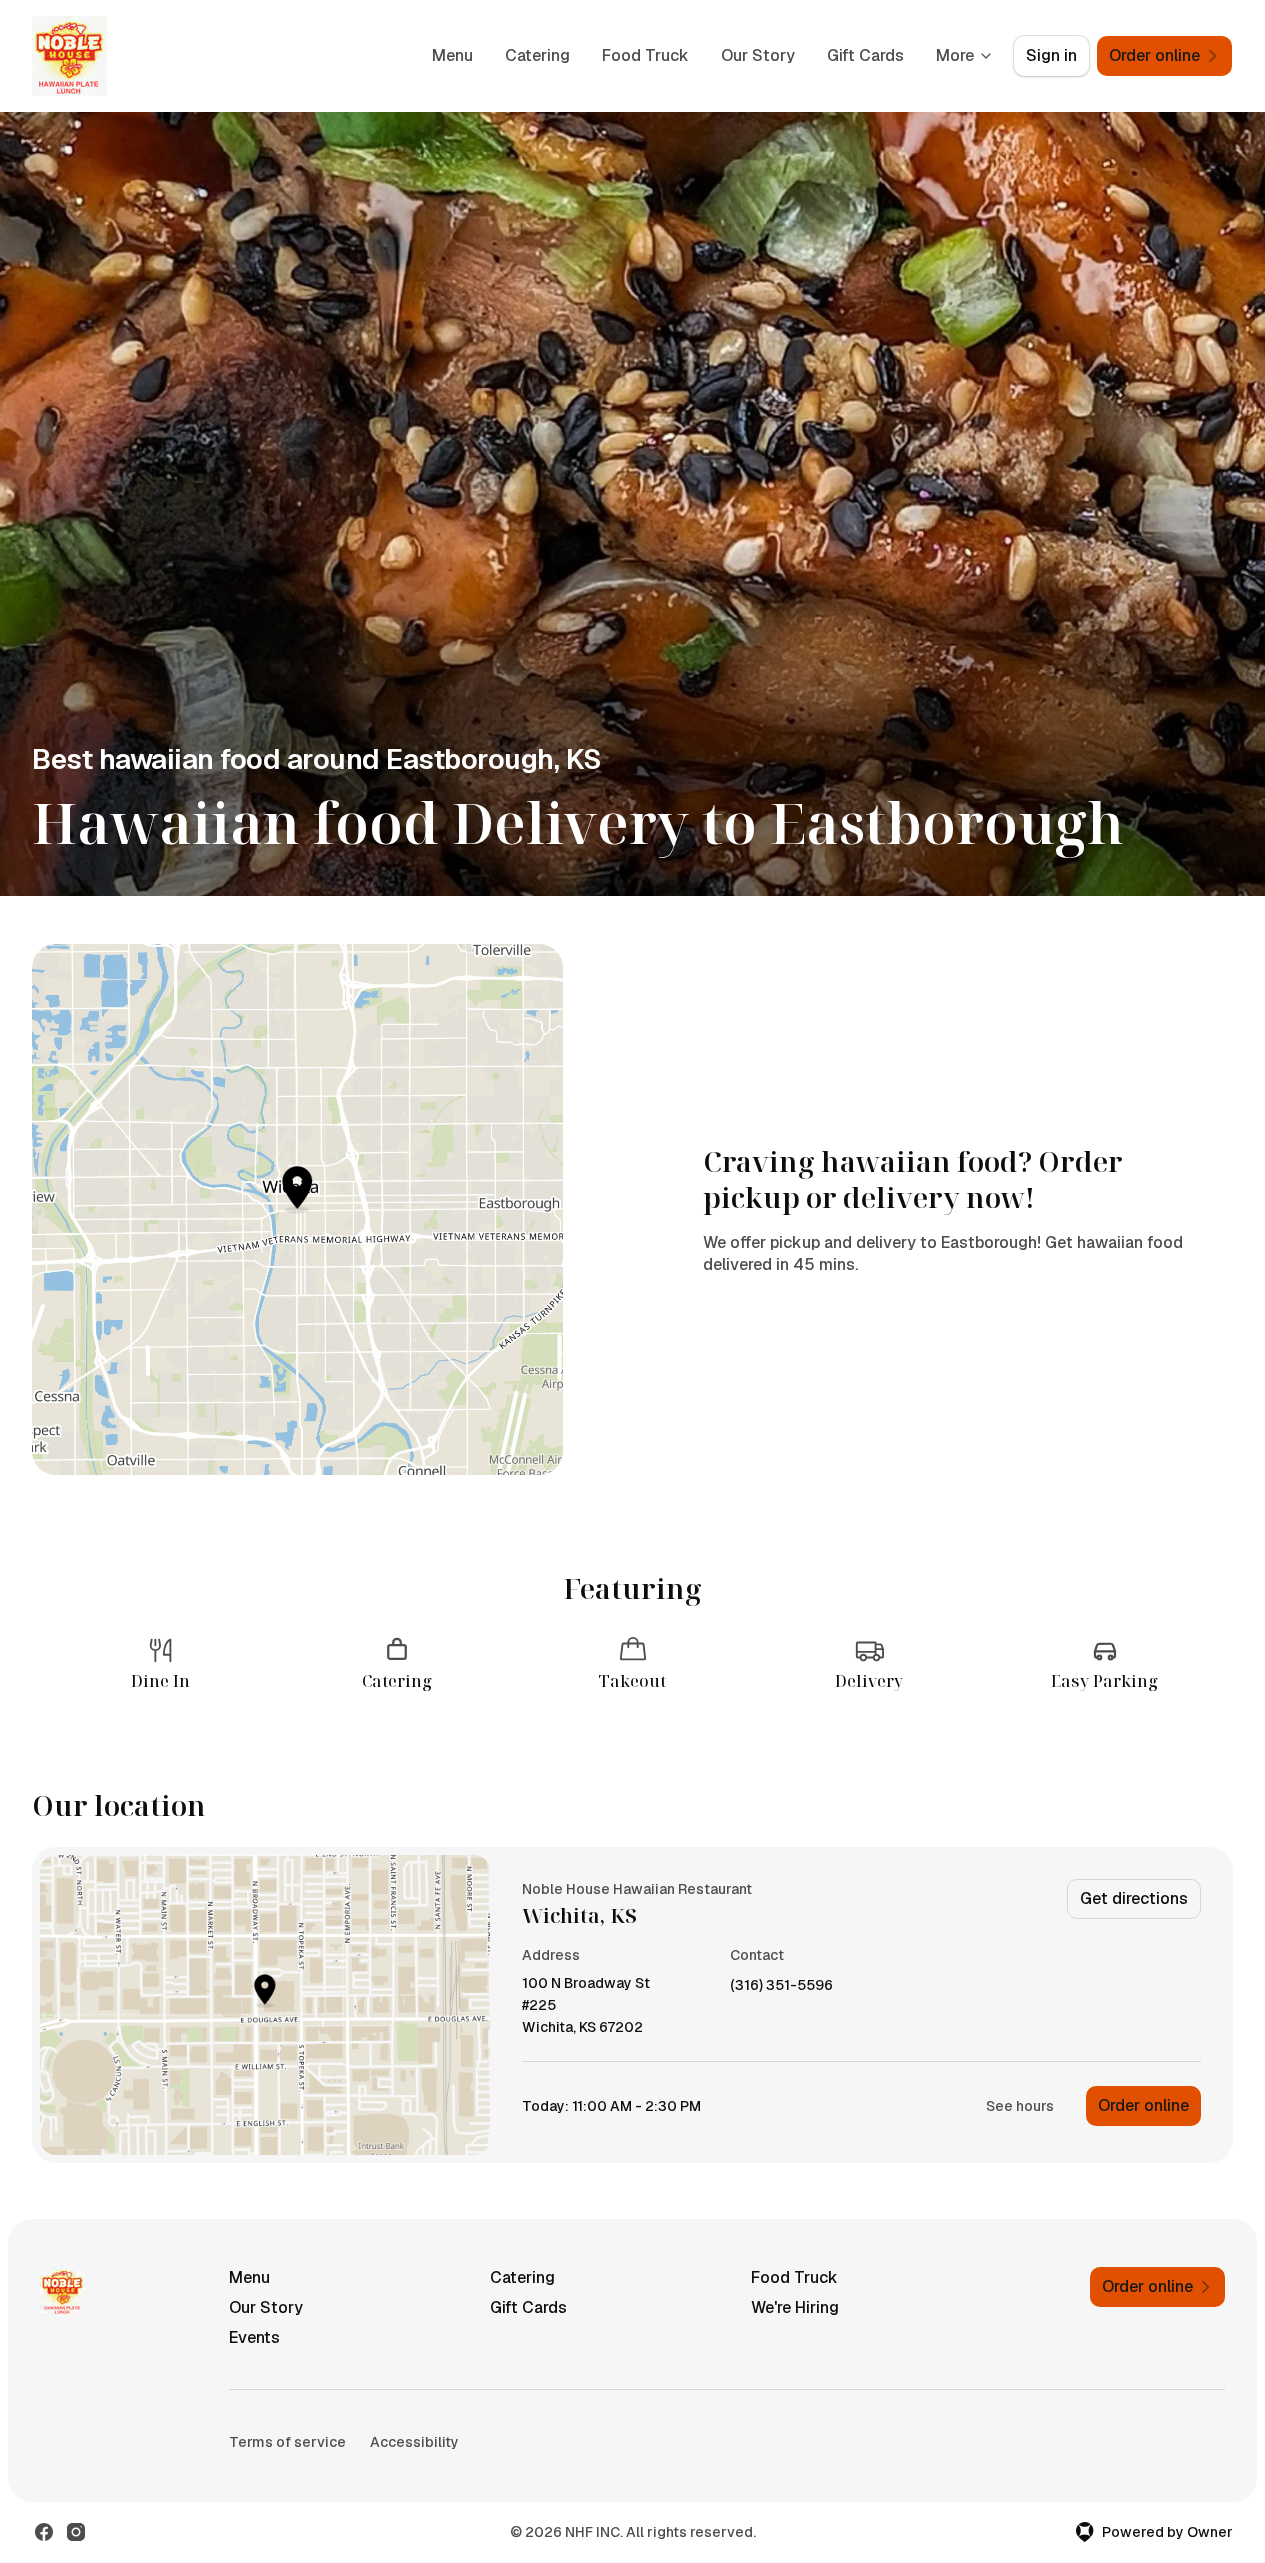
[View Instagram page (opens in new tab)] (76, 2532)
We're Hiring (795, 2307)
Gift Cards (865, 55)
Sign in (1051, 55)
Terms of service (287, 2442)
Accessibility (414, 2442)
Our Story (758, 55)
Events (254, 2337)
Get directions (1134, 1898)
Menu (452, 55)
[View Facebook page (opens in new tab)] (44, 2532)
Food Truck (645, 55)
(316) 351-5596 (781, 1985)
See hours (1020, 2106)
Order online (1143, 2105)
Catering (537, 55)
